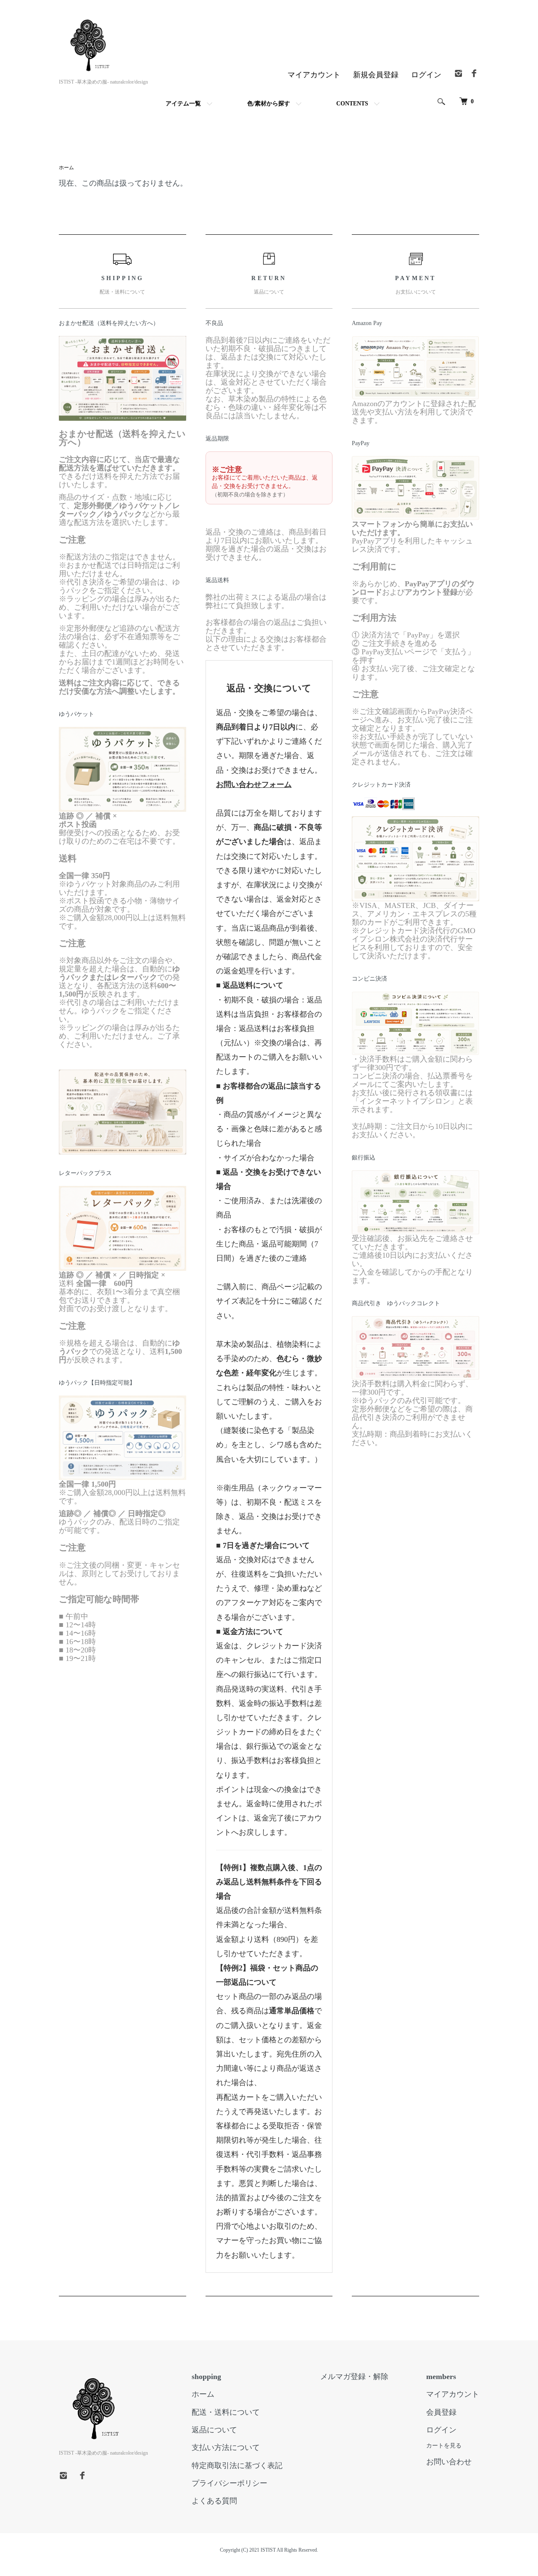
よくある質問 (214, 2501)
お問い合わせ (449, 2462)
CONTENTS (352, 104)
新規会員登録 (376, 75)
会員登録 (441, 2412)
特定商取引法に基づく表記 (237, 2466)
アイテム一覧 (183, 104)
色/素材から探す (269, 104)
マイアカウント (314, 75)
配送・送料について (226, 2412)
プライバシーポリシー (229, 2483)
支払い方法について (226, 2447)
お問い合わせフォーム (254, 784)
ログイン (426, 75)
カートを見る (444, 2446)
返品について (214, 2430)
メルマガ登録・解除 (354, 2377)
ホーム (66, 168)
